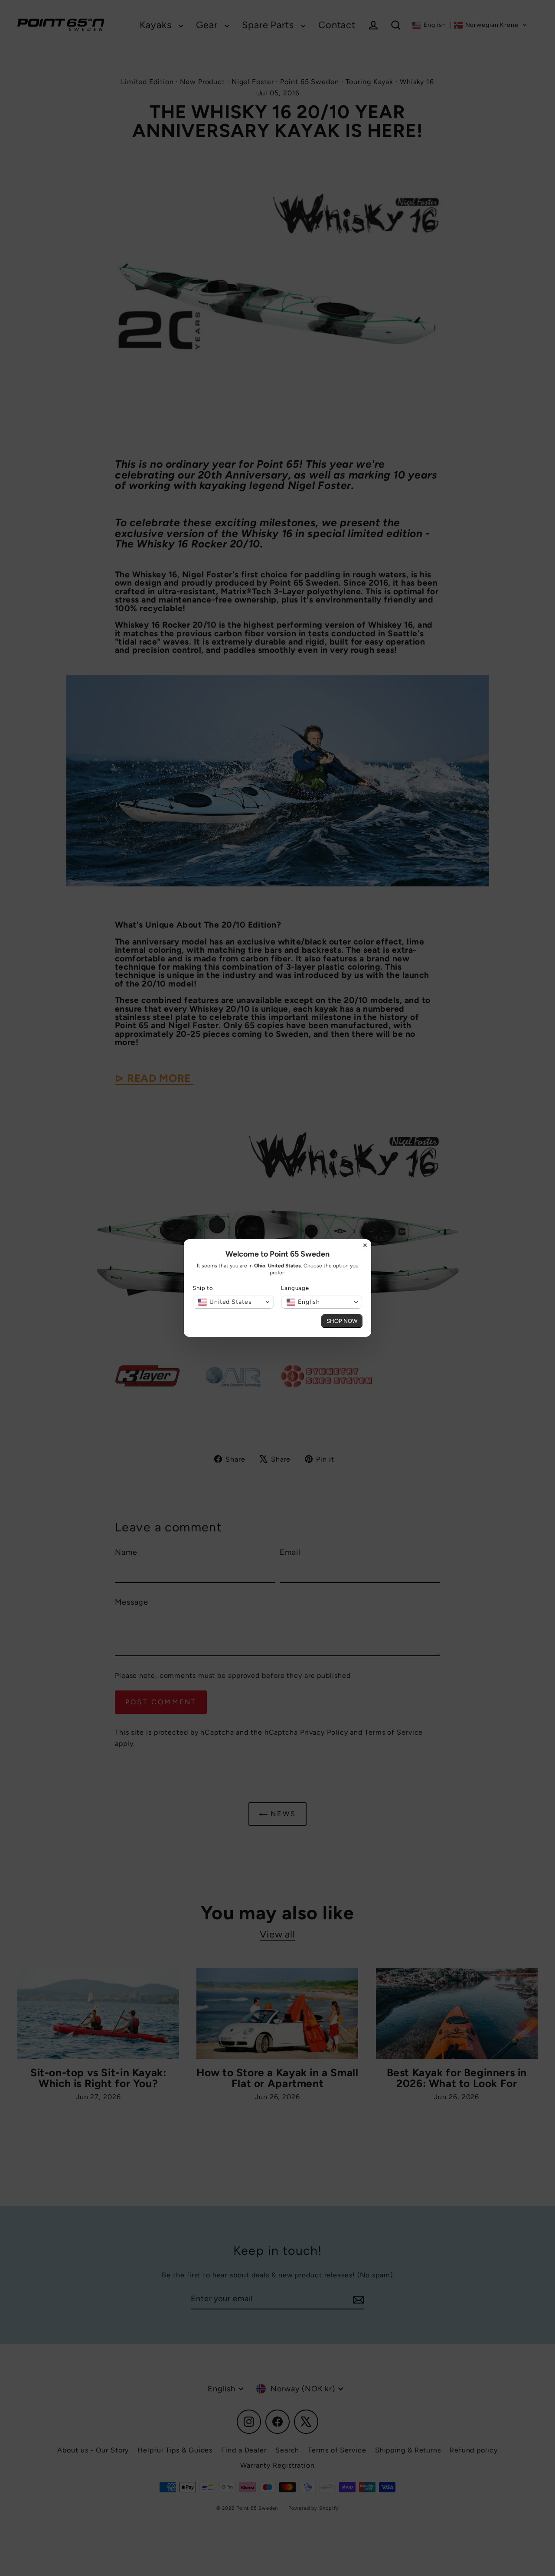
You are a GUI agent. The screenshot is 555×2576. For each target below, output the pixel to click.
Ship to (203, 1288)
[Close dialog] (365, 1245)
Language (295, 1288)
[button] (233, 1302)
